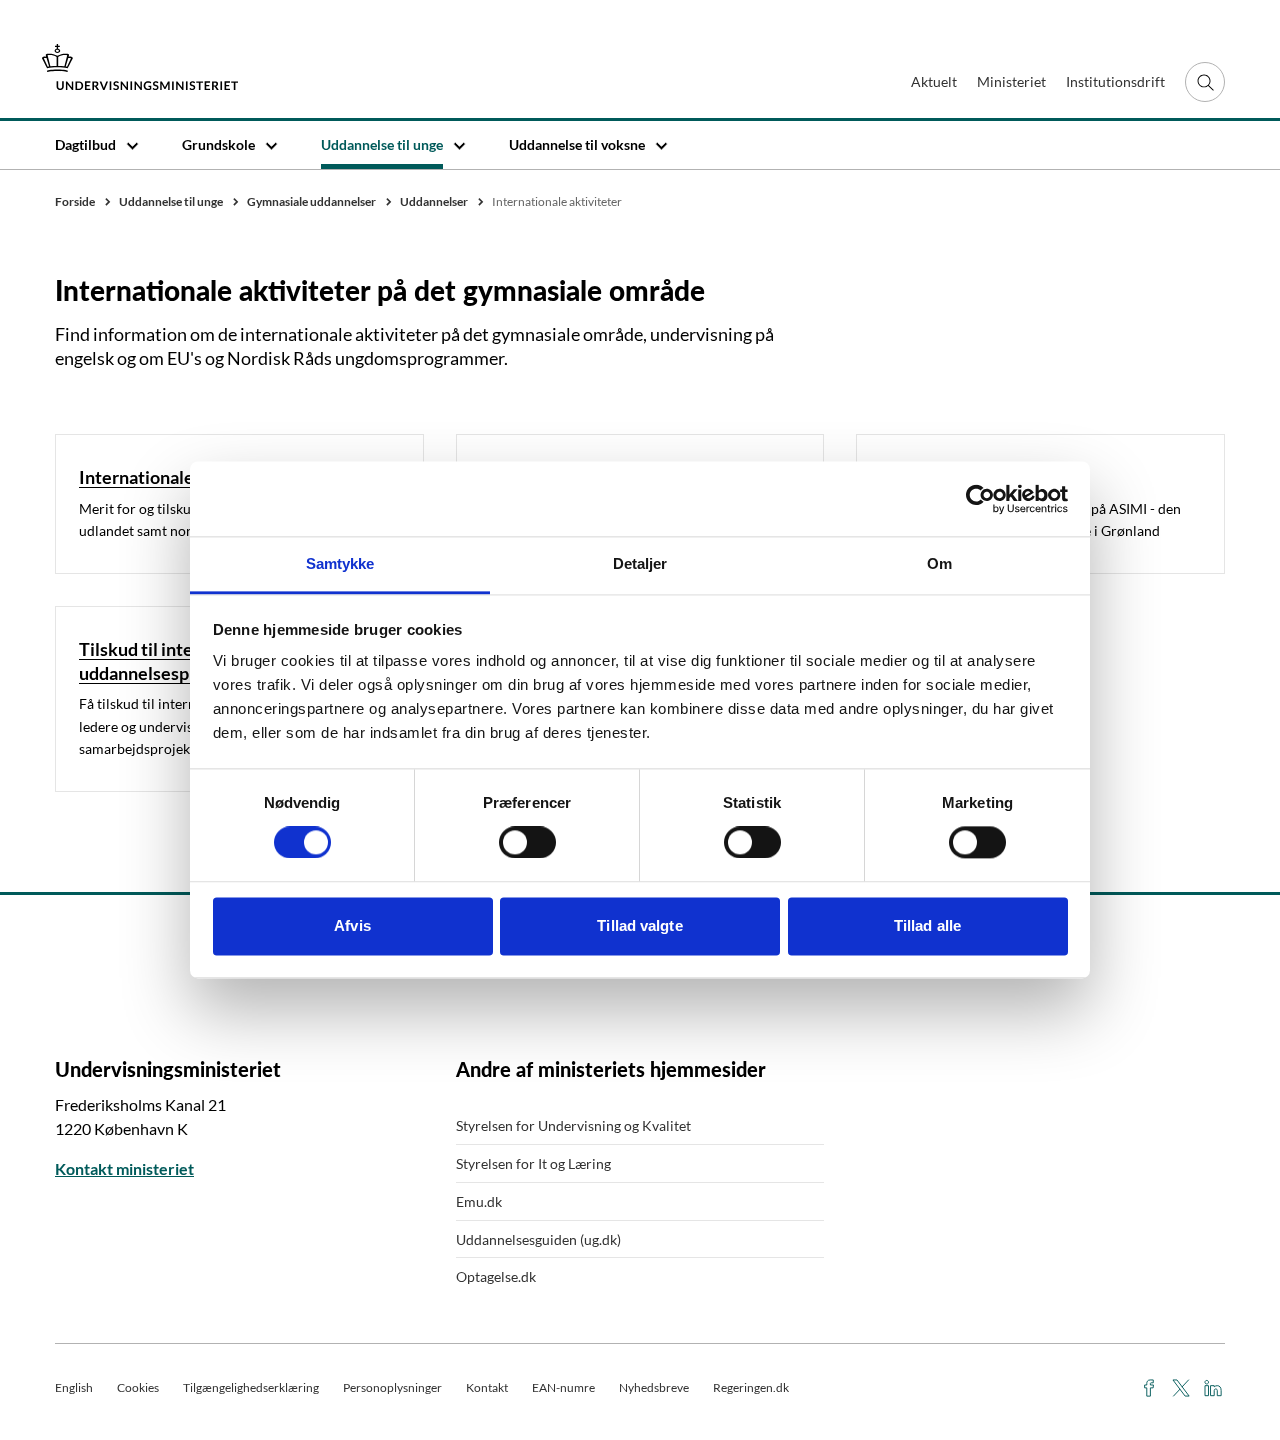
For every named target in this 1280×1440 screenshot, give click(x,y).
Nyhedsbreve (654, 1387)
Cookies (138, 1387)
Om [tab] (939, 563)
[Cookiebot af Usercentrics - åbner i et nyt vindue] (980, 499)
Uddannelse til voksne (577, 144)
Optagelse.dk (496, 1276)
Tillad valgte (639, 925)
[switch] (527, 843)
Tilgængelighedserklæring (251, 1387)
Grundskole (218, 144)
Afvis (352, 925)
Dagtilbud (85, 144)
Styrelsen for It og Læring (533, 1163)
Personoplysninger (392, 1387)
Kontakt (487, 1387)
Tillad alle (927, 925)
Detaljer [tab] (640, 563)
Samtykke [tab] (340, 563)
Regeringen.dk (751, 1387)
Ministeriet (1011, 81)
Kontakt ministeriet (124, 1168)
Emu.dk (479, 1201)
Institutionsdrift (1115, 81)
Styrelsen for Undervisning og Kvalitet (573, 1125)
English (74, 1387)
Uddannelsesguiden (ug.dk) (538, 1239)
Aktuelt (934, 81)
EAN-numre (563, 1387)
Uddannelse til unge (382, 144)
